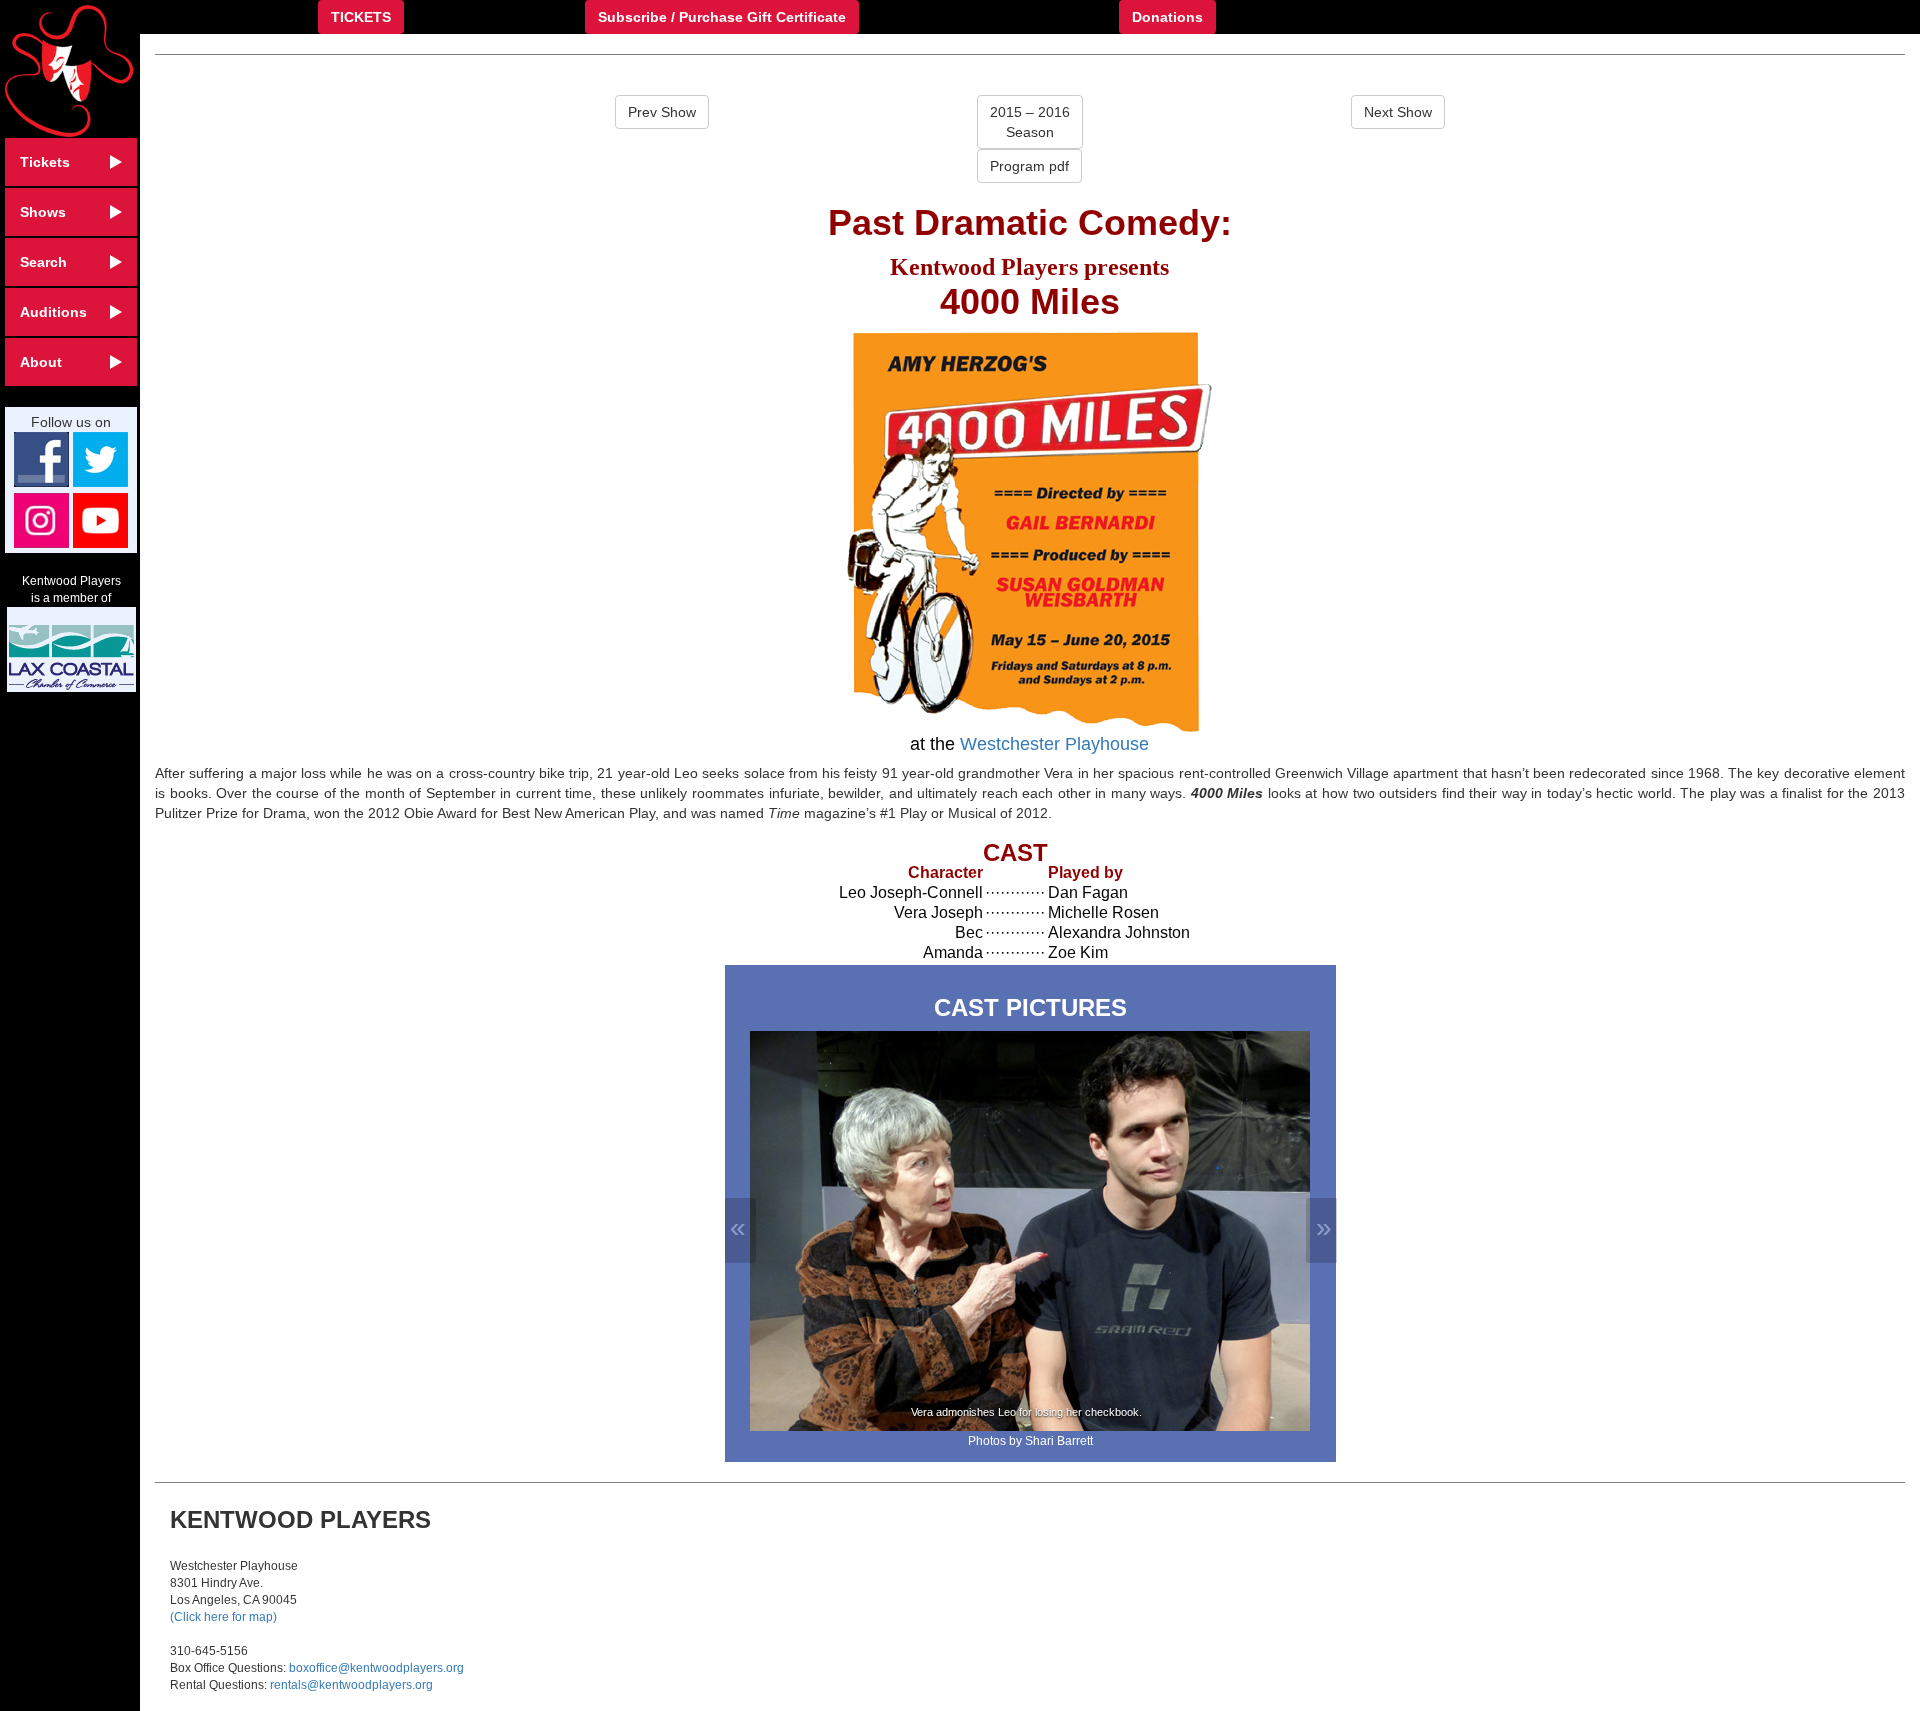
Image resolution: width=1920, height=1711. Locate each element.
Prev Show (662, 112)
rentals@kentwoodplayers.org (351, 1685)
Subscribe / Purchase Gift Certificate (722, 17)
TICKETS (361, 17)
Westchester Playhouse (1054, 744)
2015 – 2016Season (1030, 122)
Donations (1167, 17)
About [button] (41, 362)
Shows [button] (43, 212)
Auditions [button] (53, 312)
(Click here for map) (223, 1617)
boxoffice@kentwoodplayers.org (376, 1668)
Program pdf (1029, 166)
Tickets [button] (45, 162)
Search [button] (43, 262)
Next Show (1398, 112)
